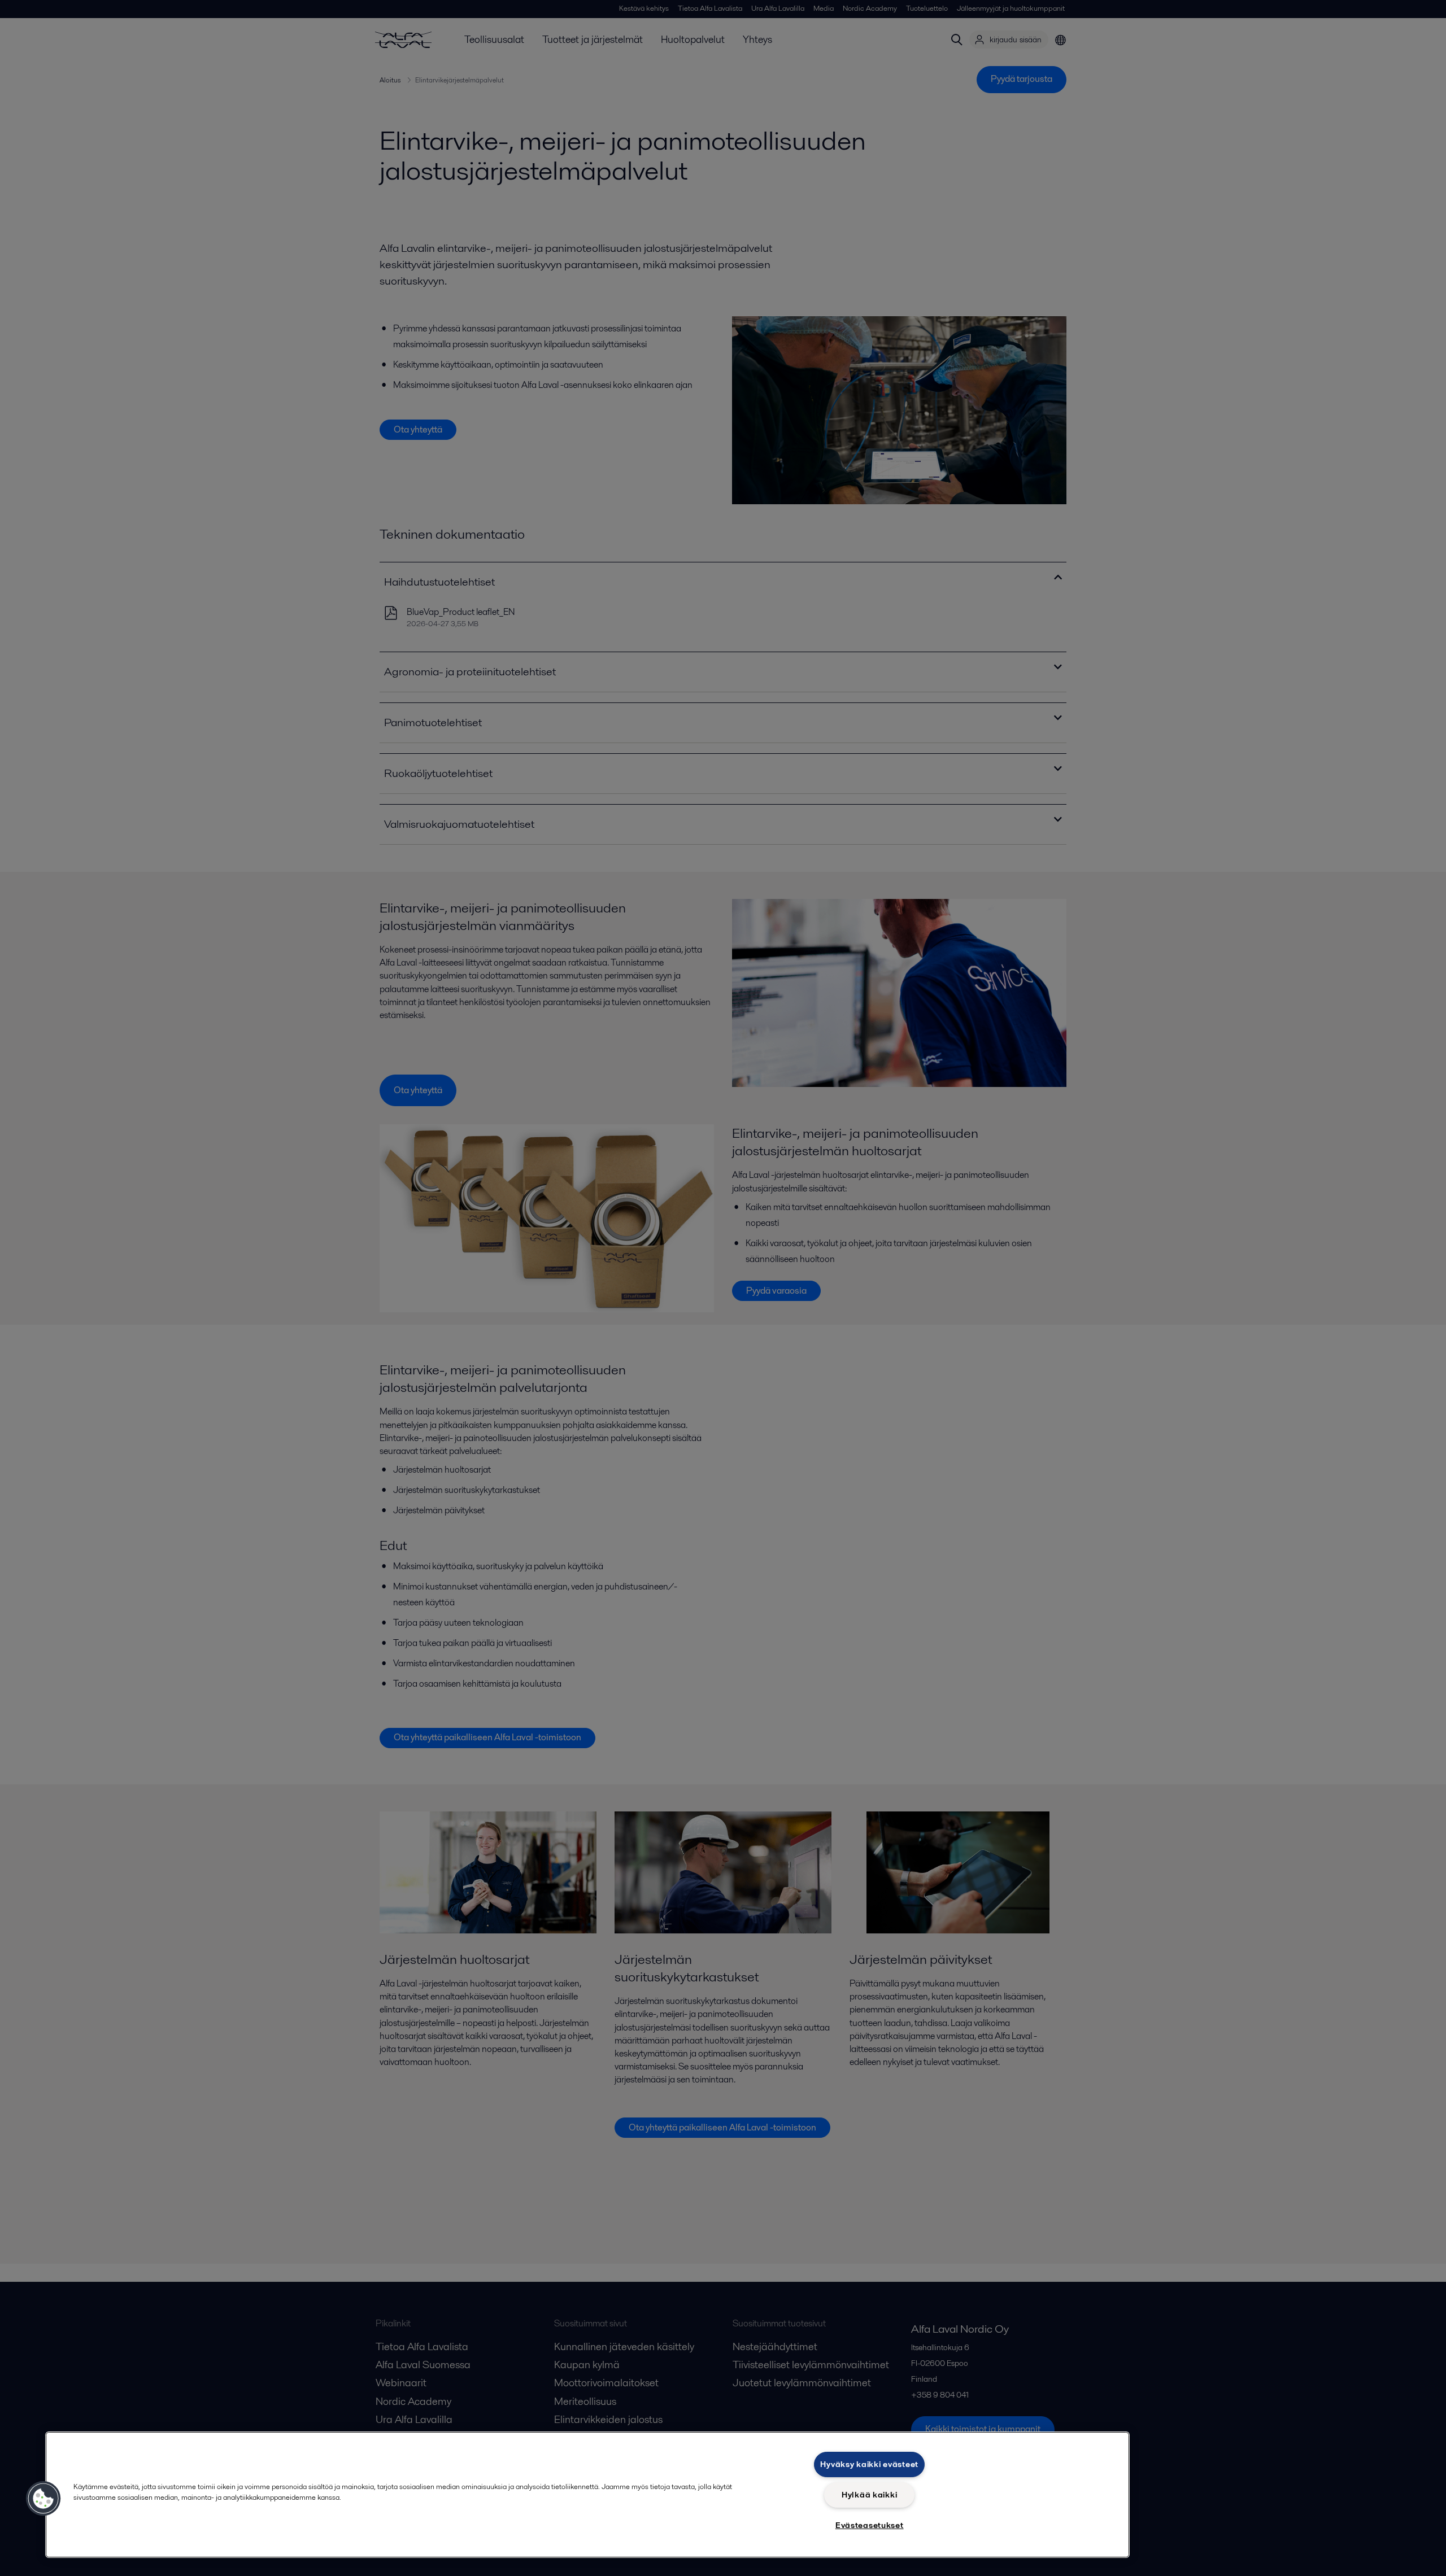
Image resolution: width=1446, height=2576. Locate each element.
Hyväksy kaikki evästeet (869, 2464)
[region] (587, 2495)
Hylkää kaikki (869, 2495)
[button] (43, 2499)
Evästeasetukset (870, 2525)
